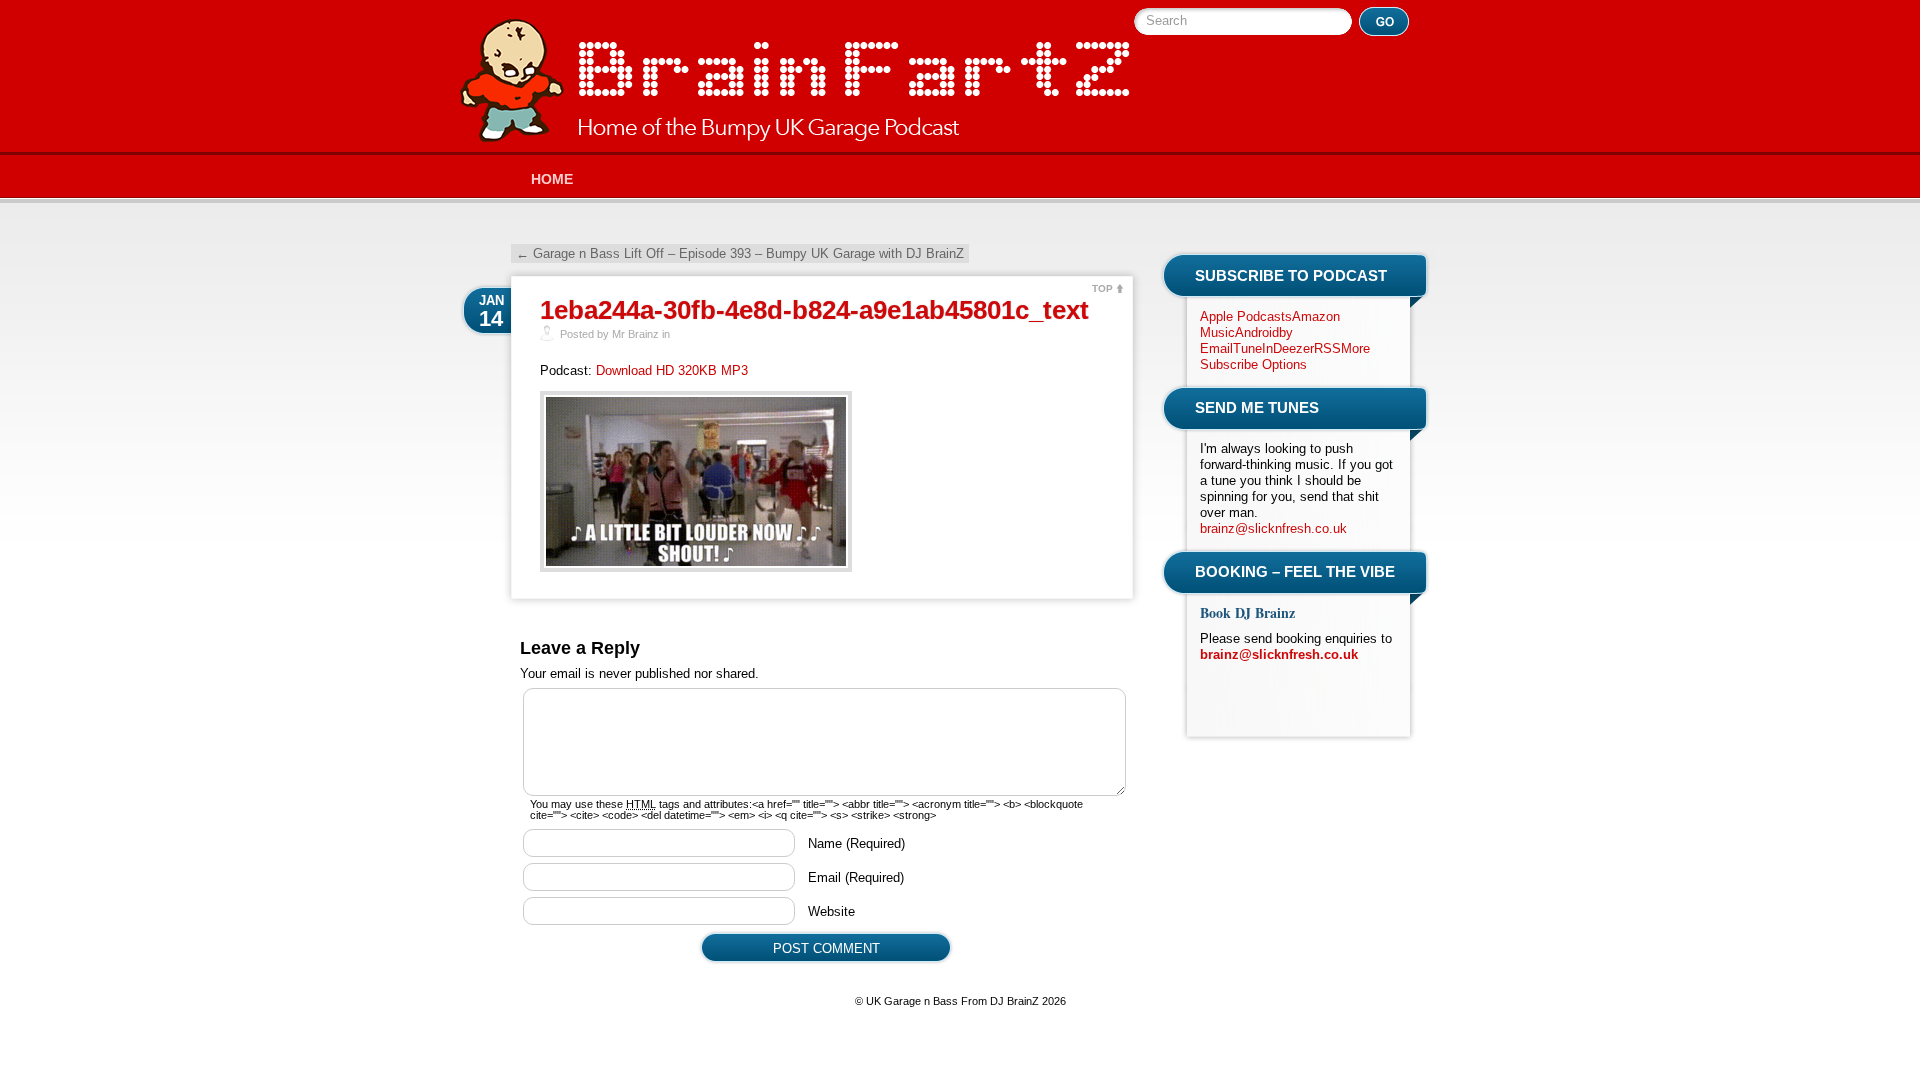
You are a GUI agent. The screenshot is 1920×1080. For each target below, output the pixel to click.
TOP (1102, 288)
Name (856, 843)
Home (552, 179)
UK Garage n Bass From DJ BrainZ (795, 80)
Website (831, 911)
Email (856, 877)
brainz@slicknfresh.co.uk (1273, 528)
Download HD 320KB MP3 (672, 370)
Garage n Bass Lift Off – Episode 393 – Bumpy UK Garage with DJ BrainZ (740, 253)
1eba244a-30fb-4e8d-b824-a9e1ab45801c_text (814, 310)
